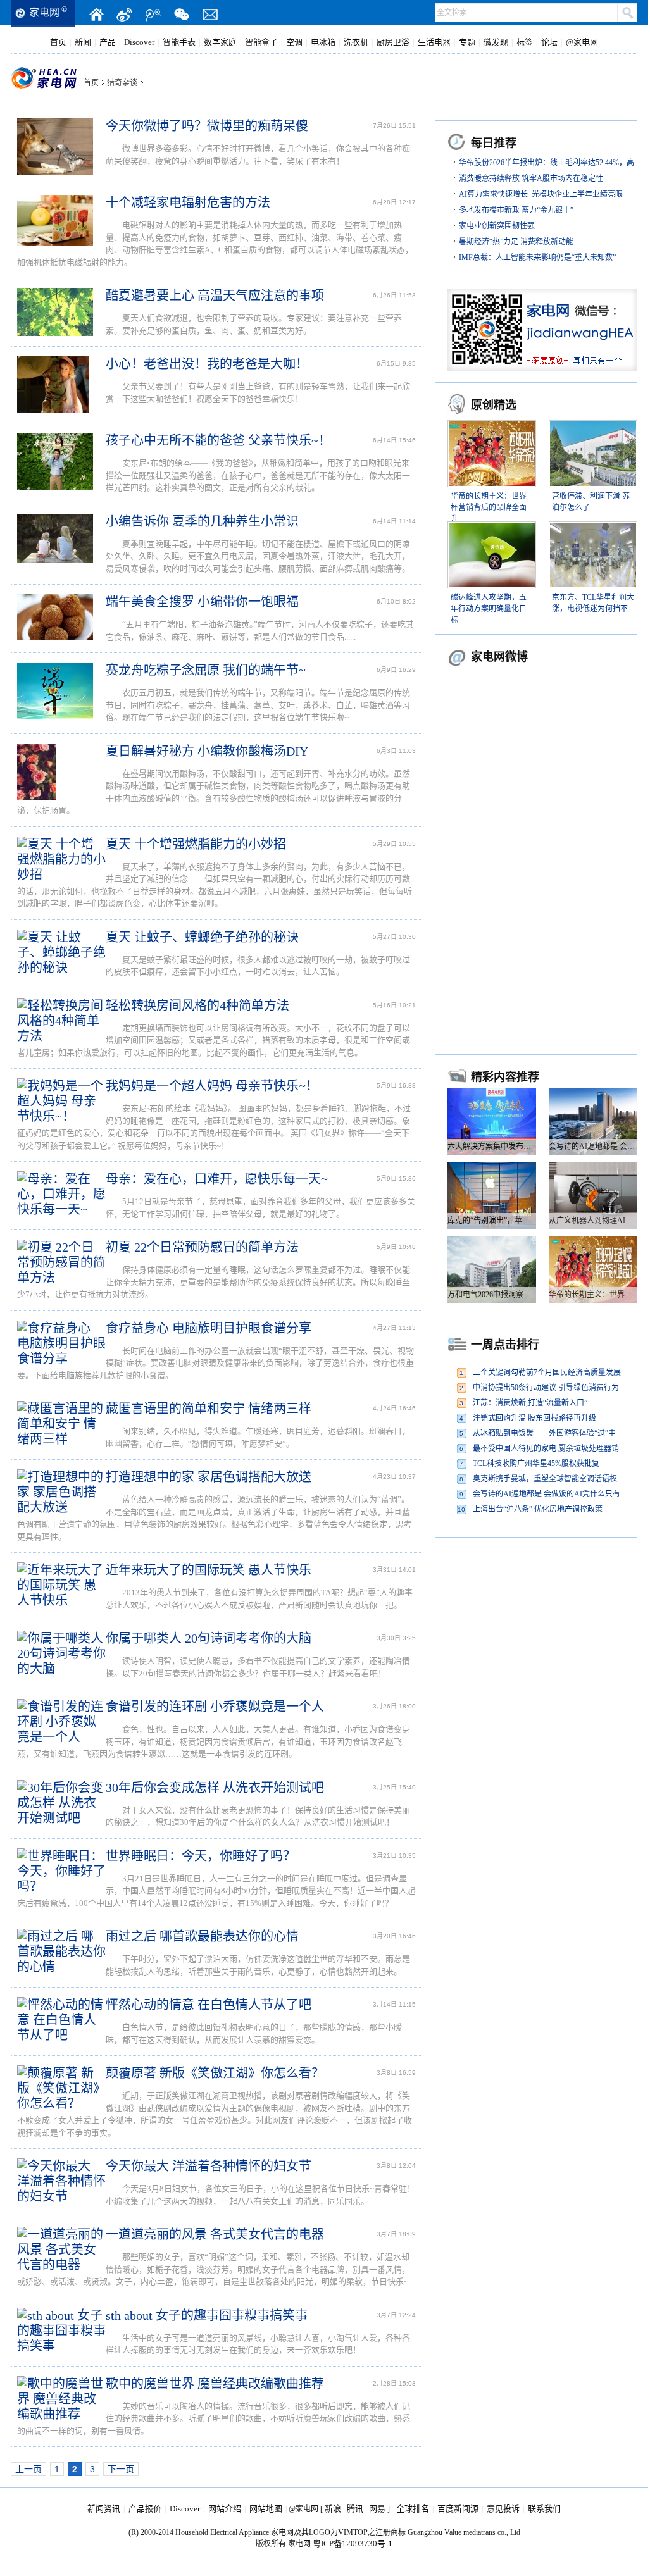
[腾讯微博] (153, 15)
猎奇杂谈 (122, 83)
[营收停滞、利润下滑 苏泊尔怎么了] (593, 428)
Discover (139, 42)
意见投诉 (503, 2509)
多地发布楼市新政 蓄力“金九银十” (516, 210)
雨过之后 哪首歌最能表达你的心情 (202, 1936)
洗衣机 (356, 42)
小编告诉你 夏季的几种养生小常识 (202, 521)
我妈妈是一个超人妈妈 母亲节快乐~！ (212, 1086)
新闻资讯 (104, 2509)
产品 (108, 42)
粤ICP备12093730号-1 (353, 2543)
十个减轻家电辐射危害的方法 (188, 202)
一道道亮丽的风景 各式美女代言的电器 (215, 2234)
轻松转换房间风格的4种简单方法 (197, 1005)
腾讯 (355, 2509)
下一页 (121, 2469)
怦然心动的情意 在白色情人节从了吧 (209, 2005)
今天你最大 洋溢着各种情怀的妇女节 (209, 2166)
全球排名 (413, 2509)
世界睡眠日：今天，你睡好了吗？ (201, 1856)
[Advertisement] (542, 1628)
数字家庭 (220, 42)
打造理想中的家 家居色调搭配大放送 (209, 1477)
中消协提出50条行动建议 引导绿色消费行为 (546, 1388)
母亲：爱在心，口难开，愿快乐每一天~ (217, 1179)
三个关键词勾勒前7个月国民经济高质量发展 (547, 1372)
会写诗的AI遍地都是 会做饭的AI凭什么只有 (547, 1494)
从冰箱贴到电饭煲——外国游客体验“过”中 (544, 1433)
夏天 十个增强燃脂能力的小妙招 (196, 844)
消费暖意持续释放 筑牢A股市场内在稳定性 (531, 178)
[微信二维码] (182, 15)
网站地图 (266, 2509)
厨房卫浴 (393, 42)
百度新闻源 (458, 2509)
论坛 (549, 42)
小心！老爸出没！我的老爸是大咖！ (207, 364)
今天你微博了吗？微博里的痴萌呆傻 (207, 126)
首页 (58, 42)
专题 (467, 42)
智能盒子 (261, 42)
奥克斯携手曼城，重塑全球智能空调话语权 (545, 1479)
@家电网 (582, 42)
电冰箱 (323, 42)
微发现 (496, 42)
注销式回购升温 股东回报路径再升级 (534, 1418)
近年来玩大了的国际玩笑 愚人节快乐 (209, 1570)
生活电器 (434, 42)
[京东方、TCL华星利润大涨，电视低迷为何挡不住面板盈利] (593, 529)
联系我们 (544, 2509)
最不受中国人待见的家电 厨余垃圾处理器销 (546, 1448)
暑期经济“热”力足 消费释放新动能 (516, 242)
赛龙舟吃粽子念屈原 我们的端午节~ (206, 670)
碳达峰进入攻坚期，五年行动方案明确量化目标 (489, 609)
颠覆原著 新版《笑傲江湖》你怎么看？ (215, 2073)
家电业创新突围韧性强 (497, 226)
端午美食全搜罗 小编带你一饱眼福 (202, 602)
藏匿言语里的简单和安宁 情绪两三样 (209, 1409)
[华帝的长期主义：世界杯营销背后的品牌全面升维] (492, 428)
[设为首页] (96, 15)
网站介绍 (225, 2509)
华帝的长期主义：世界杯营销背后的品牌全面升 (489, 507)
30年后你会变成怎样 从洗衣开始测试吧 (215, 1788)
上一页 (28, 2469)
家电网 (44, 12)
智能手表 (179, 42)
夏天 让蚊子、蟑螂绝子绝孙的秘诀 (202, 937)
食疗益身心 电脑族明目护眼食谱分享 (209, 1328)
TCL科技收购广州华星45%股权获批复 (536, 1464)
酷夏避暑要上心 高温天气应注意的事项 (215, 296)
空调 (294, 42)
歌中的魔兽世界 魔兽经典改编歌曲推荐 (215, 2384)
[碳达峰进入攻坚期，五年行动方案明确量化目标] (492, 529)
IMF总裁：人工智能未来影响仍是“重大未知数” (537, 258)
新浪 (333, 2509)
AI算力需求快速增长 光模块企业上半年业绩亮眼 (541, 194)
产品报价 (145, 2509)
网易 (377, 2509)
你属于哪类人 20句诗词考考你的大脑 (209, 1638)
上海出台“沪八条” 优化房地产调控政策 (538, 1509)
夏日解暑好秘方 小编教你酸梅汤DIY (207, 751)
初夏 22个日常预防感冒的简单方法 (202, 1247)
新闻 (83, 42)
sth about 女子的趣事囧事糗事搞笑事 (207, 2315)
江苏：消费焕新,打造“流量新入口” (530, 1403)
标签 (525, 42)
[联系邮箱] (210, 15)
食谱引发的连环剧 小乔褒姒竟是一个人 (215, 1707)
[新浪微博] (125, 15)
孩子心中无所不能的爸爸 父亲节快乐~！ (218, 440)
